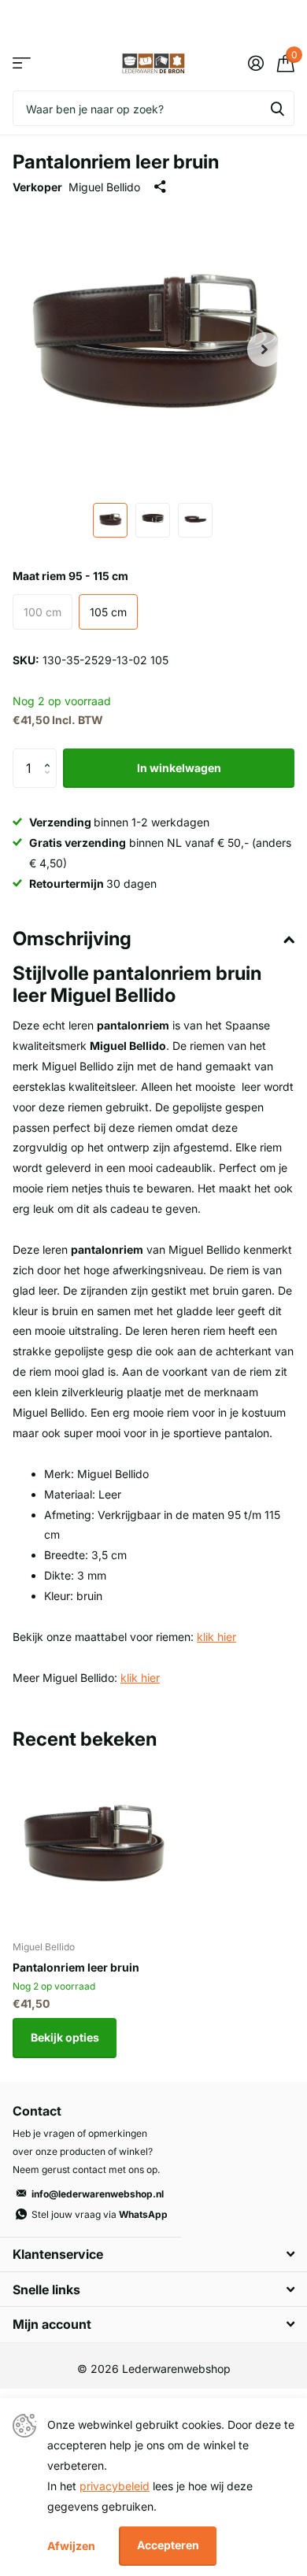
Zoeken (277, 108)
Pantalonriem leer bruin (76, 1967)
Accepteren (168, 2545)
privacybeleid (115, 2486)
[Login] (255, 63)
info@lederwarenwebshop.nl (98, 2194)
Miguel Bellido (104, 187)
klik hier (216, 1637)
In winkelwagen (179, 768)
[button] (264, 349)
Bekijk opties (65, 2037)
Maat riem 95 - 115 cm (70, 576)
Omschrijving (72, 939)
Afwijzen (71, 2546)
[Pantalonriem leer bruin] (93, 1848)
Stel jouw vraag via (100, 2214)
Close (153, 2254)
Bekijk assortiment (22, 63)
